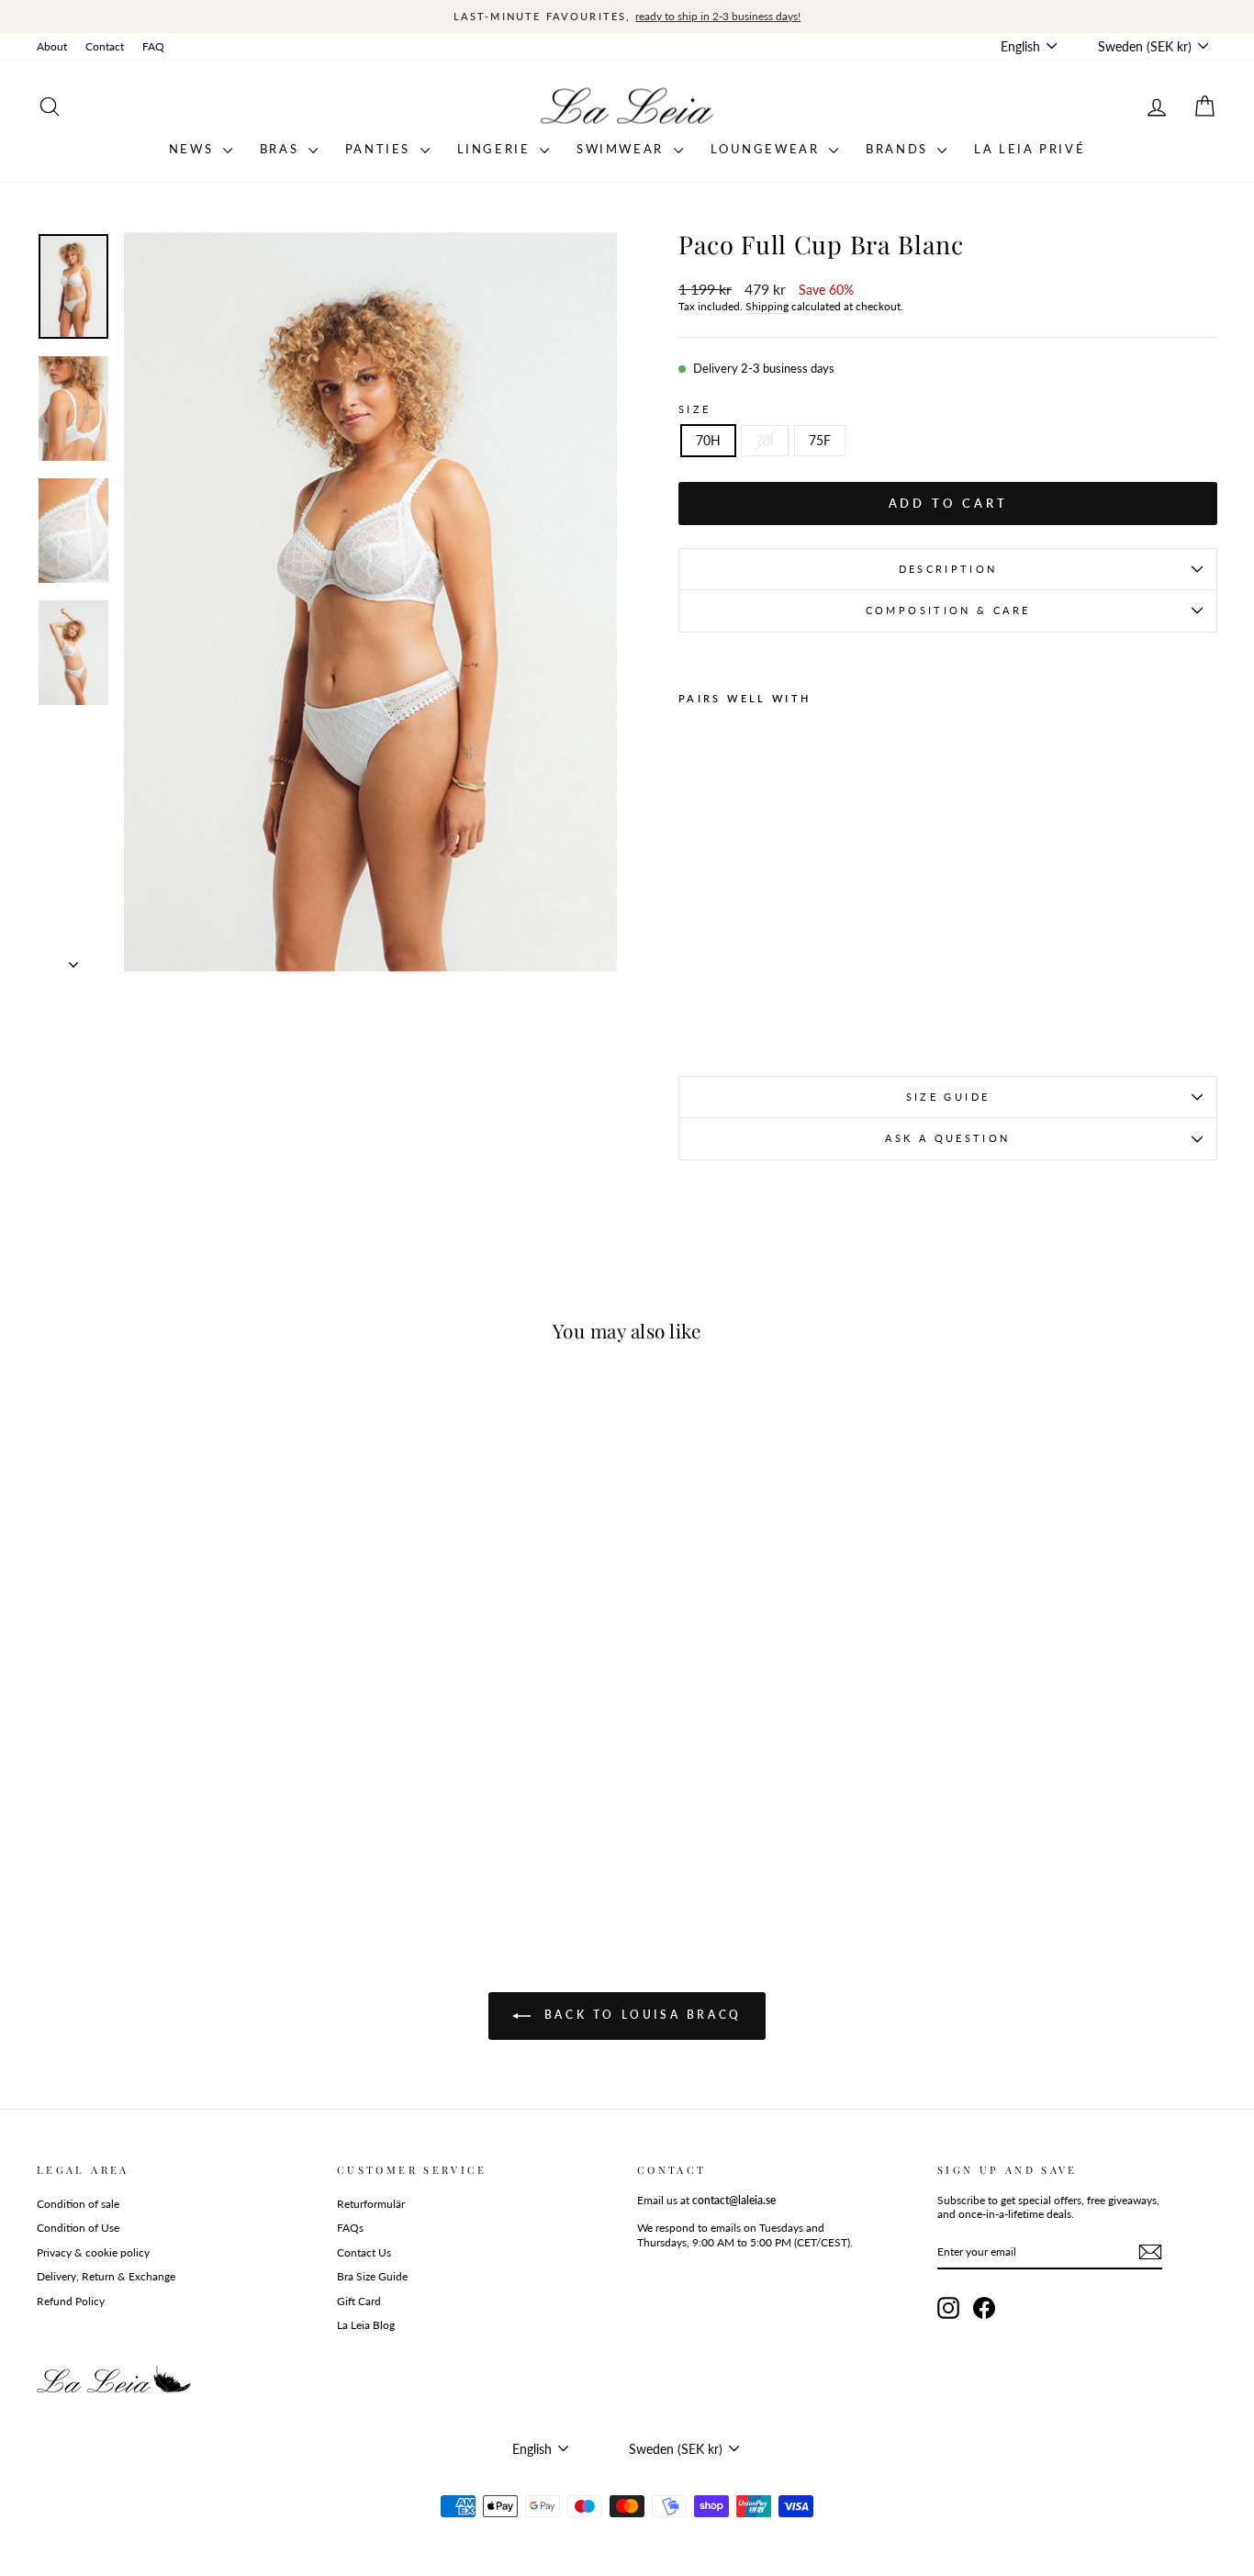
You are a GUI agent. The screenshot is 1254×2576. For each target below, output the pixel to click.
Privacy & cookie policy (93, 2252)
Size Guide (948, 1097)
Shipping (767, 306)
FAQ (153, 46)
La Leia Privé (1030, 149)
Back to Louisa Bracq (640, 2015)
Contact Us (364, 2252)
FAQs (350, 2228)
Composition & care (948, 610)
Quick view (177, 1787)
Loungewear (768, 149)
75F (820, 440)
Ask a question (947, 1138)
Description (948, 569)
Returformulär (371, 2204)
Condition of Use (78, 2228)
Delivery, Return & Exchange (106, 2276)
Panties (381, 149)
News (194, 149)
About (52, 46)
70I (765, 440)
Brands (899, 149)
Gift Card (359, 2301)
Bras (282, 149)
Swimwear (622, 149)
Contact (105, 46)
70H (708, 440)
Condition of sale (78, 2204)
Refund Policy (71, 2301)
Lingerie (496, 149)
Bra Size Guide (372, 2276)
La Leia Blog (366, 2325)
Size (694, 409)
